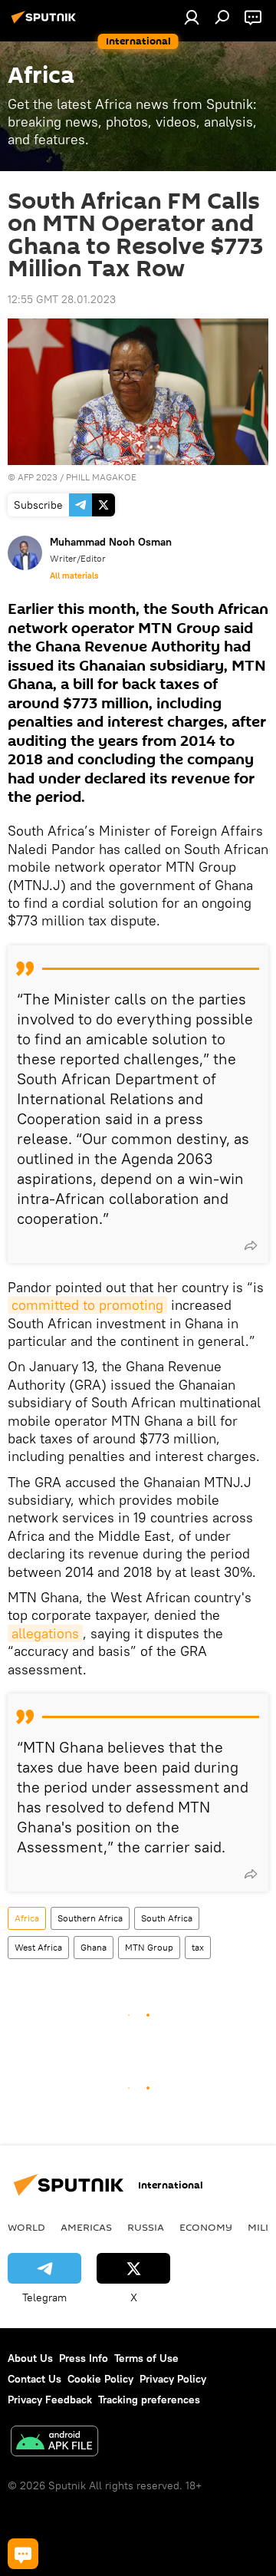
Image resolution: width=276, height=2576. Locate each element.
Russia (146, 2227)
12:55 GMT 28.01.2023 (62, 299)
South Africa (167, 1918)
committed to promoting (87, 1305)
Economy (206, 2227)
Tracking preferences (149, 2400)
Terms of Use (146, 2358)
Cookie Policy (100, 2379)
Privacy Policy (173, 2379)
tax (198, 1947)
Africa (27, 1918)
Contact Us (34, 2379)
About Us (30, 2358)
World (26, 2227)
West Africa (38, 1947)
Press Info (84, 2358)
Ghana (94, 1947)
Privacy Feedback (50, 2400)
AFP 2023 (38, 477)
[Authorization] (192, 17)
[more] (251, 1245)
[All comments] (23, 2554)
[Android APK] (54, 2443)
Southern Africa (90, 1918)
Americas (86, 2227)
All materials (74, 576)
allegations (45, 1633)
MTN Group (149, 1947)
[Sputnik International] (46, 23)
